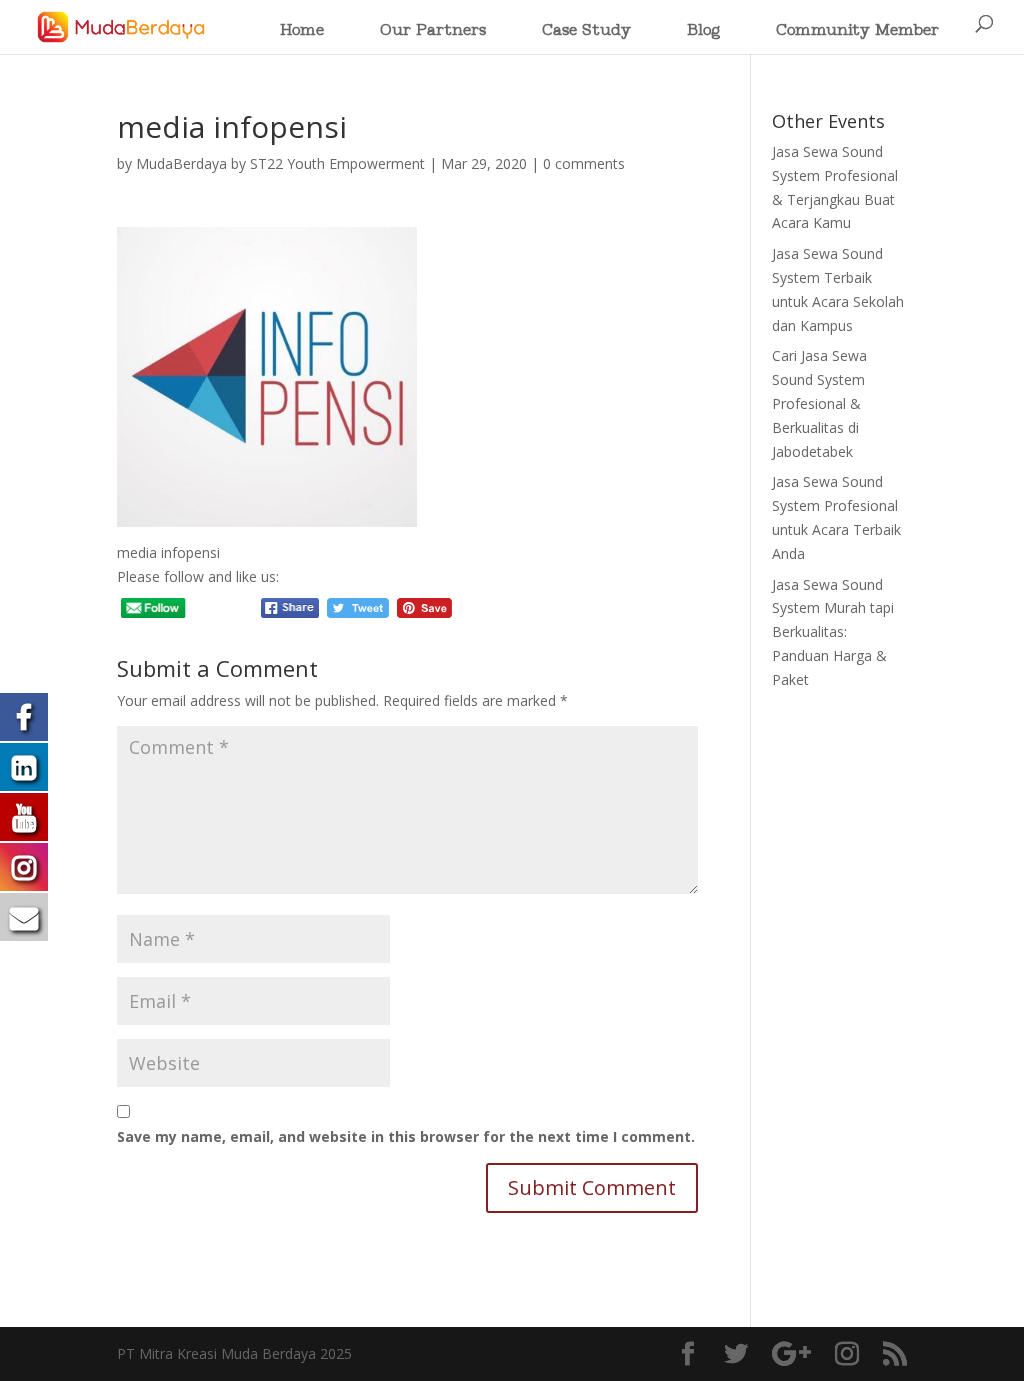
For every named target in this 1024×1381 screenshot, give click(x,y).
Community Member (857, 31)
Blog (703, 31)
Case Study (586, 31)
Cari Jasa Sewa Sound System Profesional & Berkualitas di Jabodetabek (819, 403)
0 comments (584, 163)
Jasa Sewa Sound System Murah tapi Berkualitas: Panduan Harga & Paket (833, 632)
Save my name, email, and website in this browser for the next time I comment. (406, 1136)
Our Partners (433, 31)
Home (302, 31)
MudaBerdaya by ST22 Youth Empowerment (280, 163)
